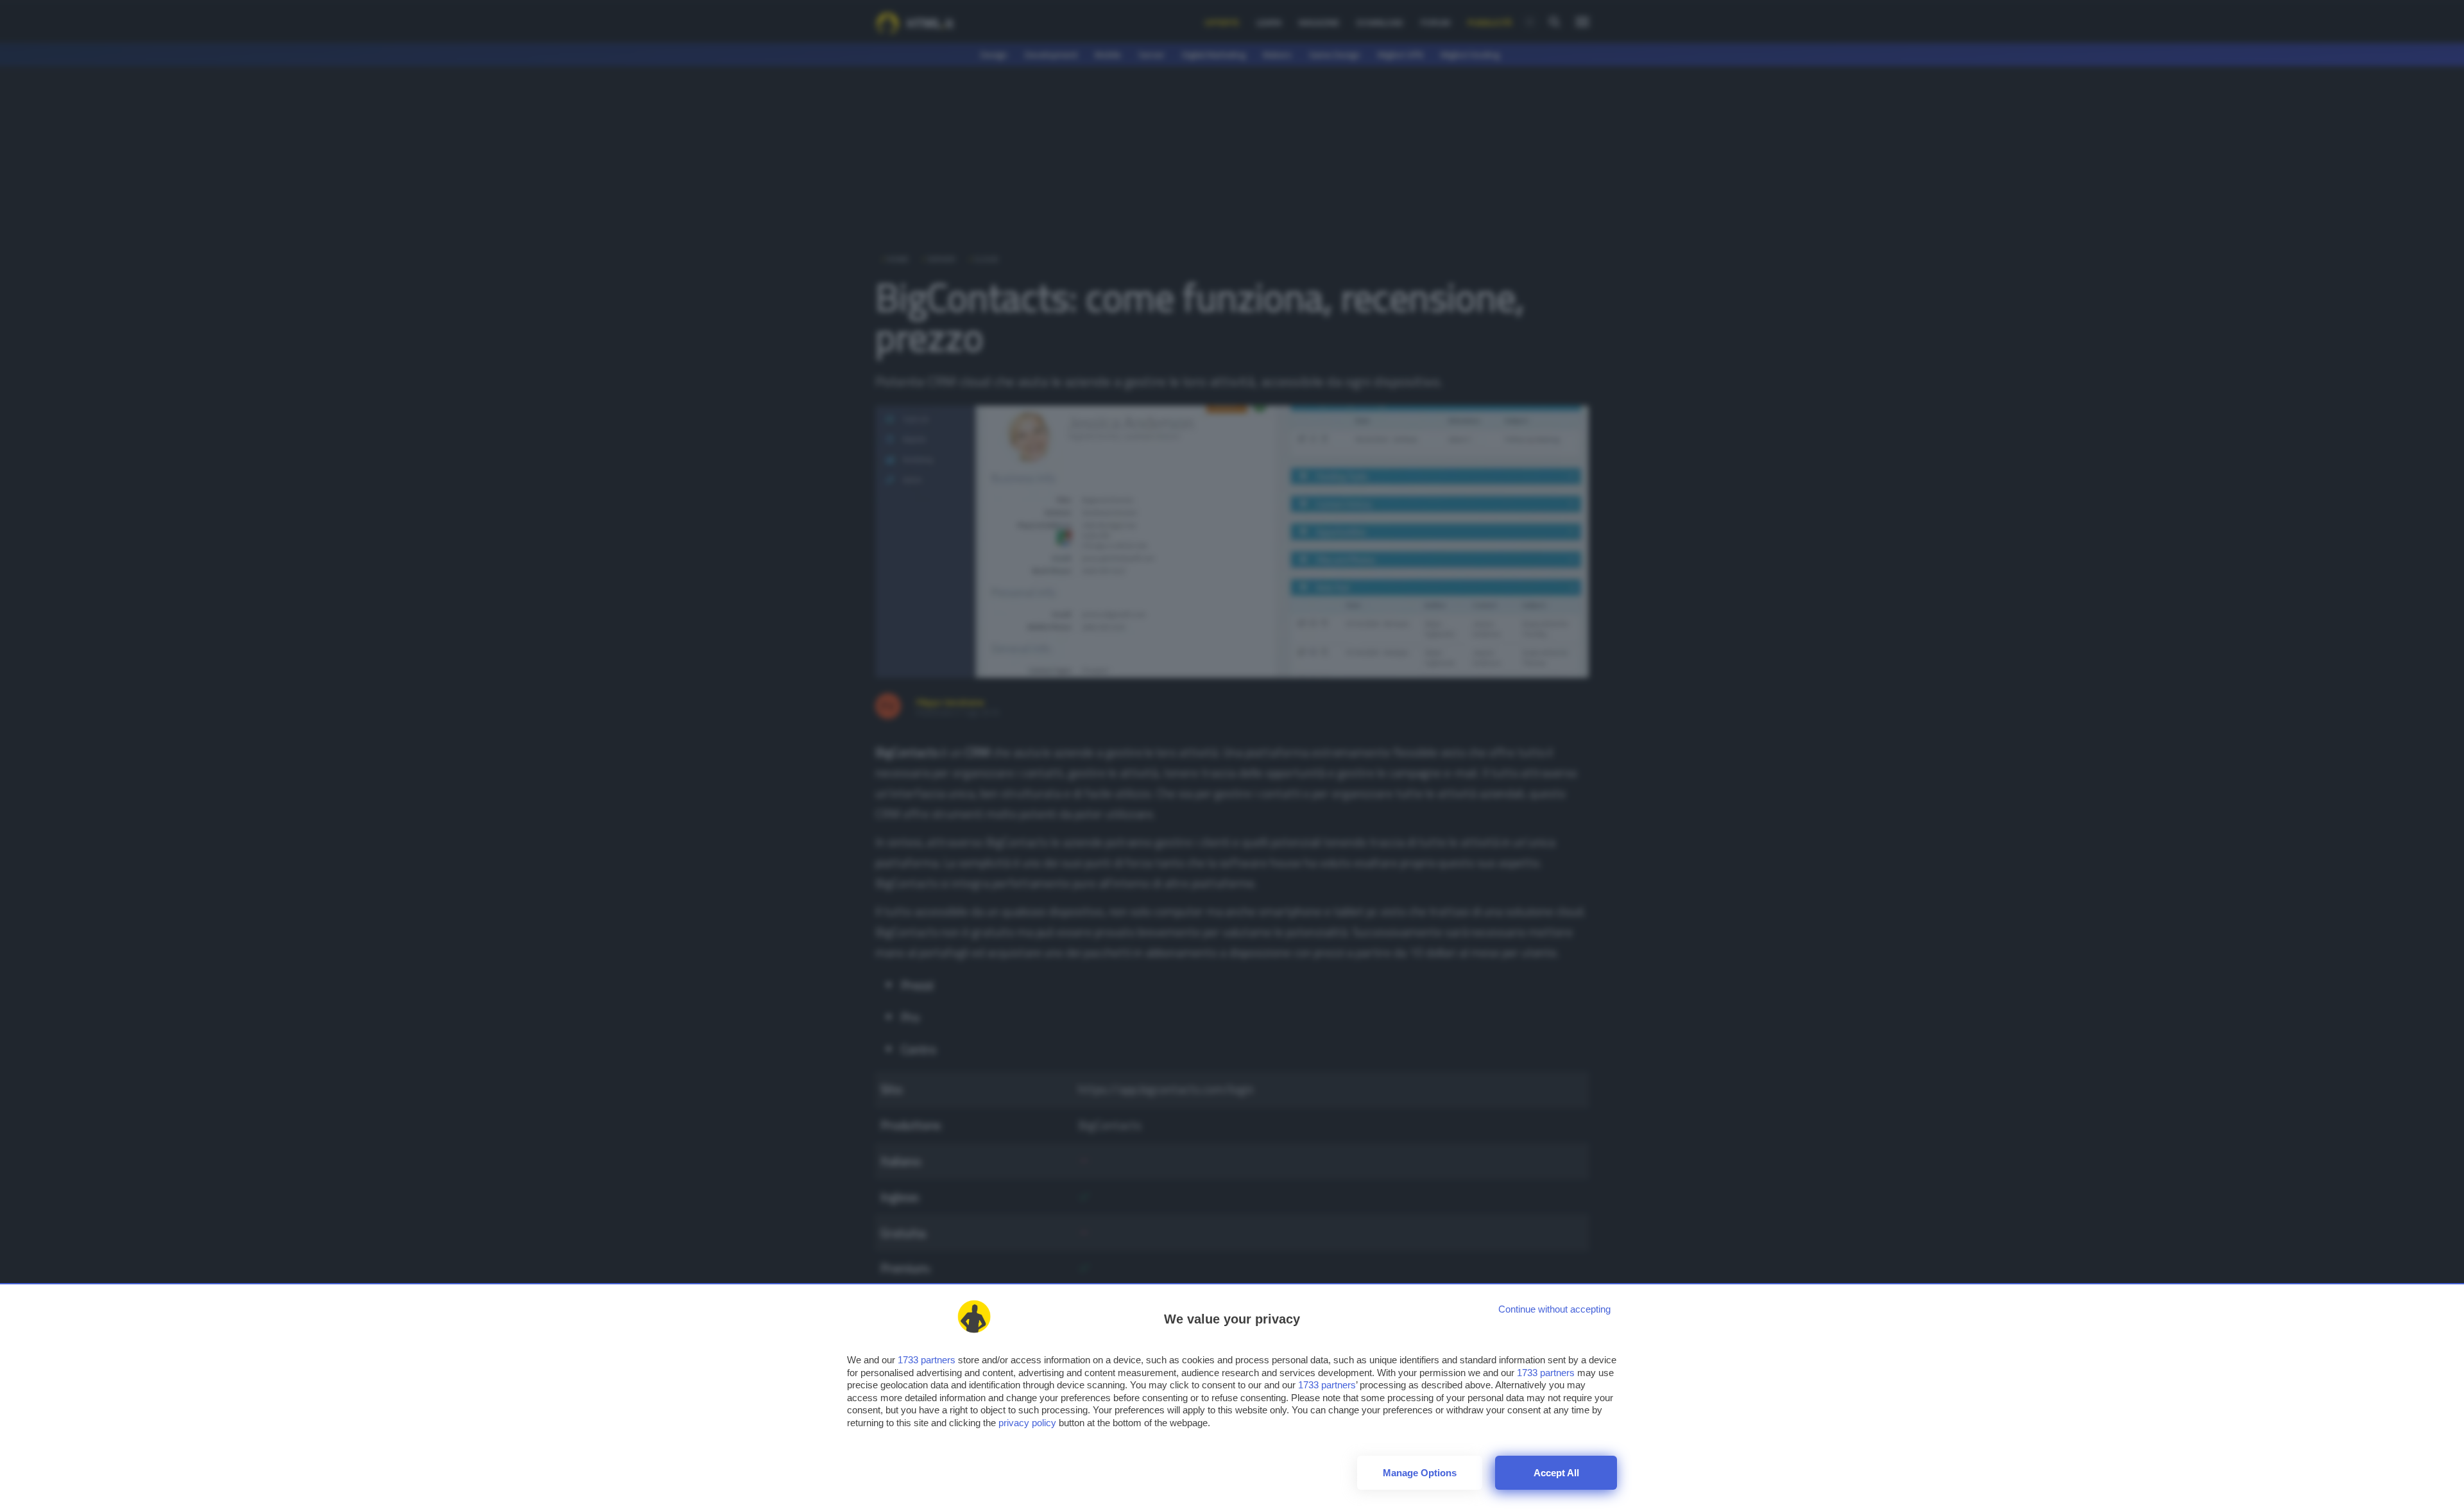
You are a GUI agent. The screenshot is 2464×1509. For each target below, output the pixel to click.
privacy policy (1027, 1423)
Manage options (1420, 1473)
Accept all (1556, 1473)
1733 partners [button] (927, 1360)
